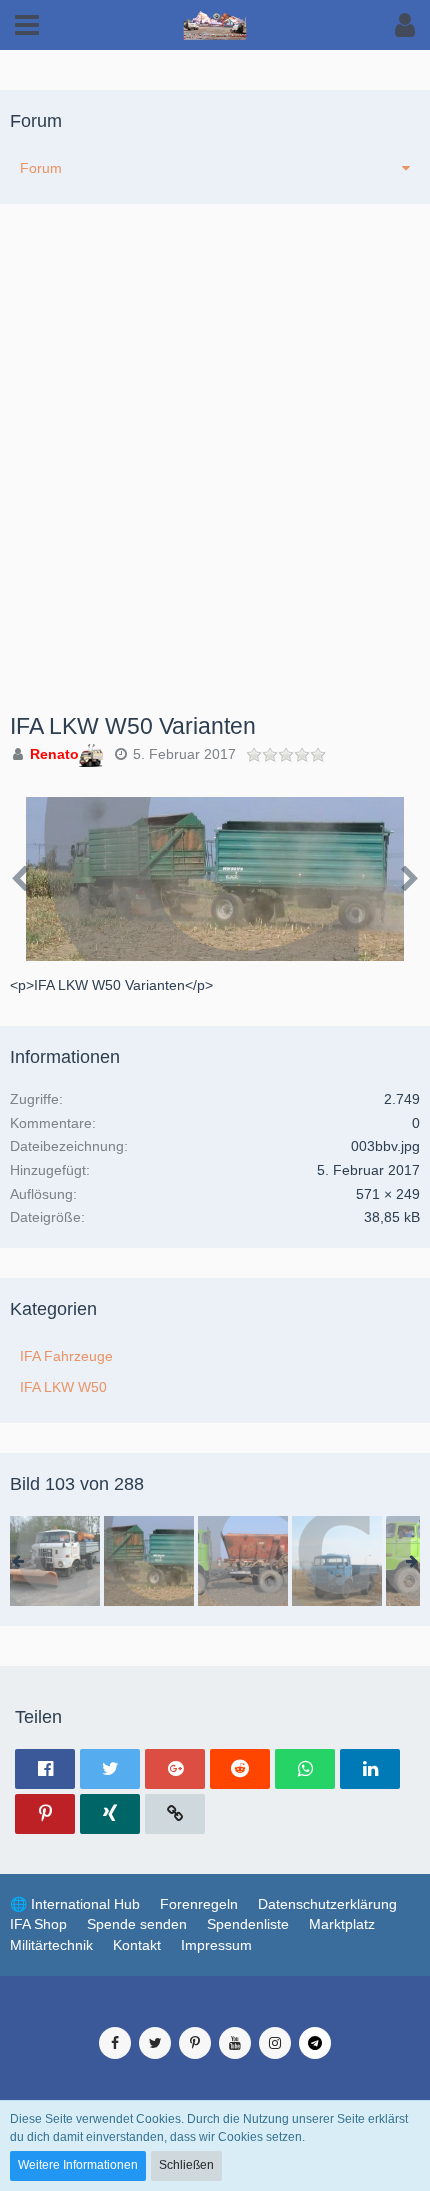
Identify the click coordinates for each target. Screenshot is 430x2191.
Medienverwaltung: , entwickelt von (215, 2006)
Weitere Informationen (78, 2165)
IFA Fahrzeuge (66, 1356)
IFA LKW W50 (63, 1387)
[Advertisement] (215, 489)
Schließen (186, 2165)
